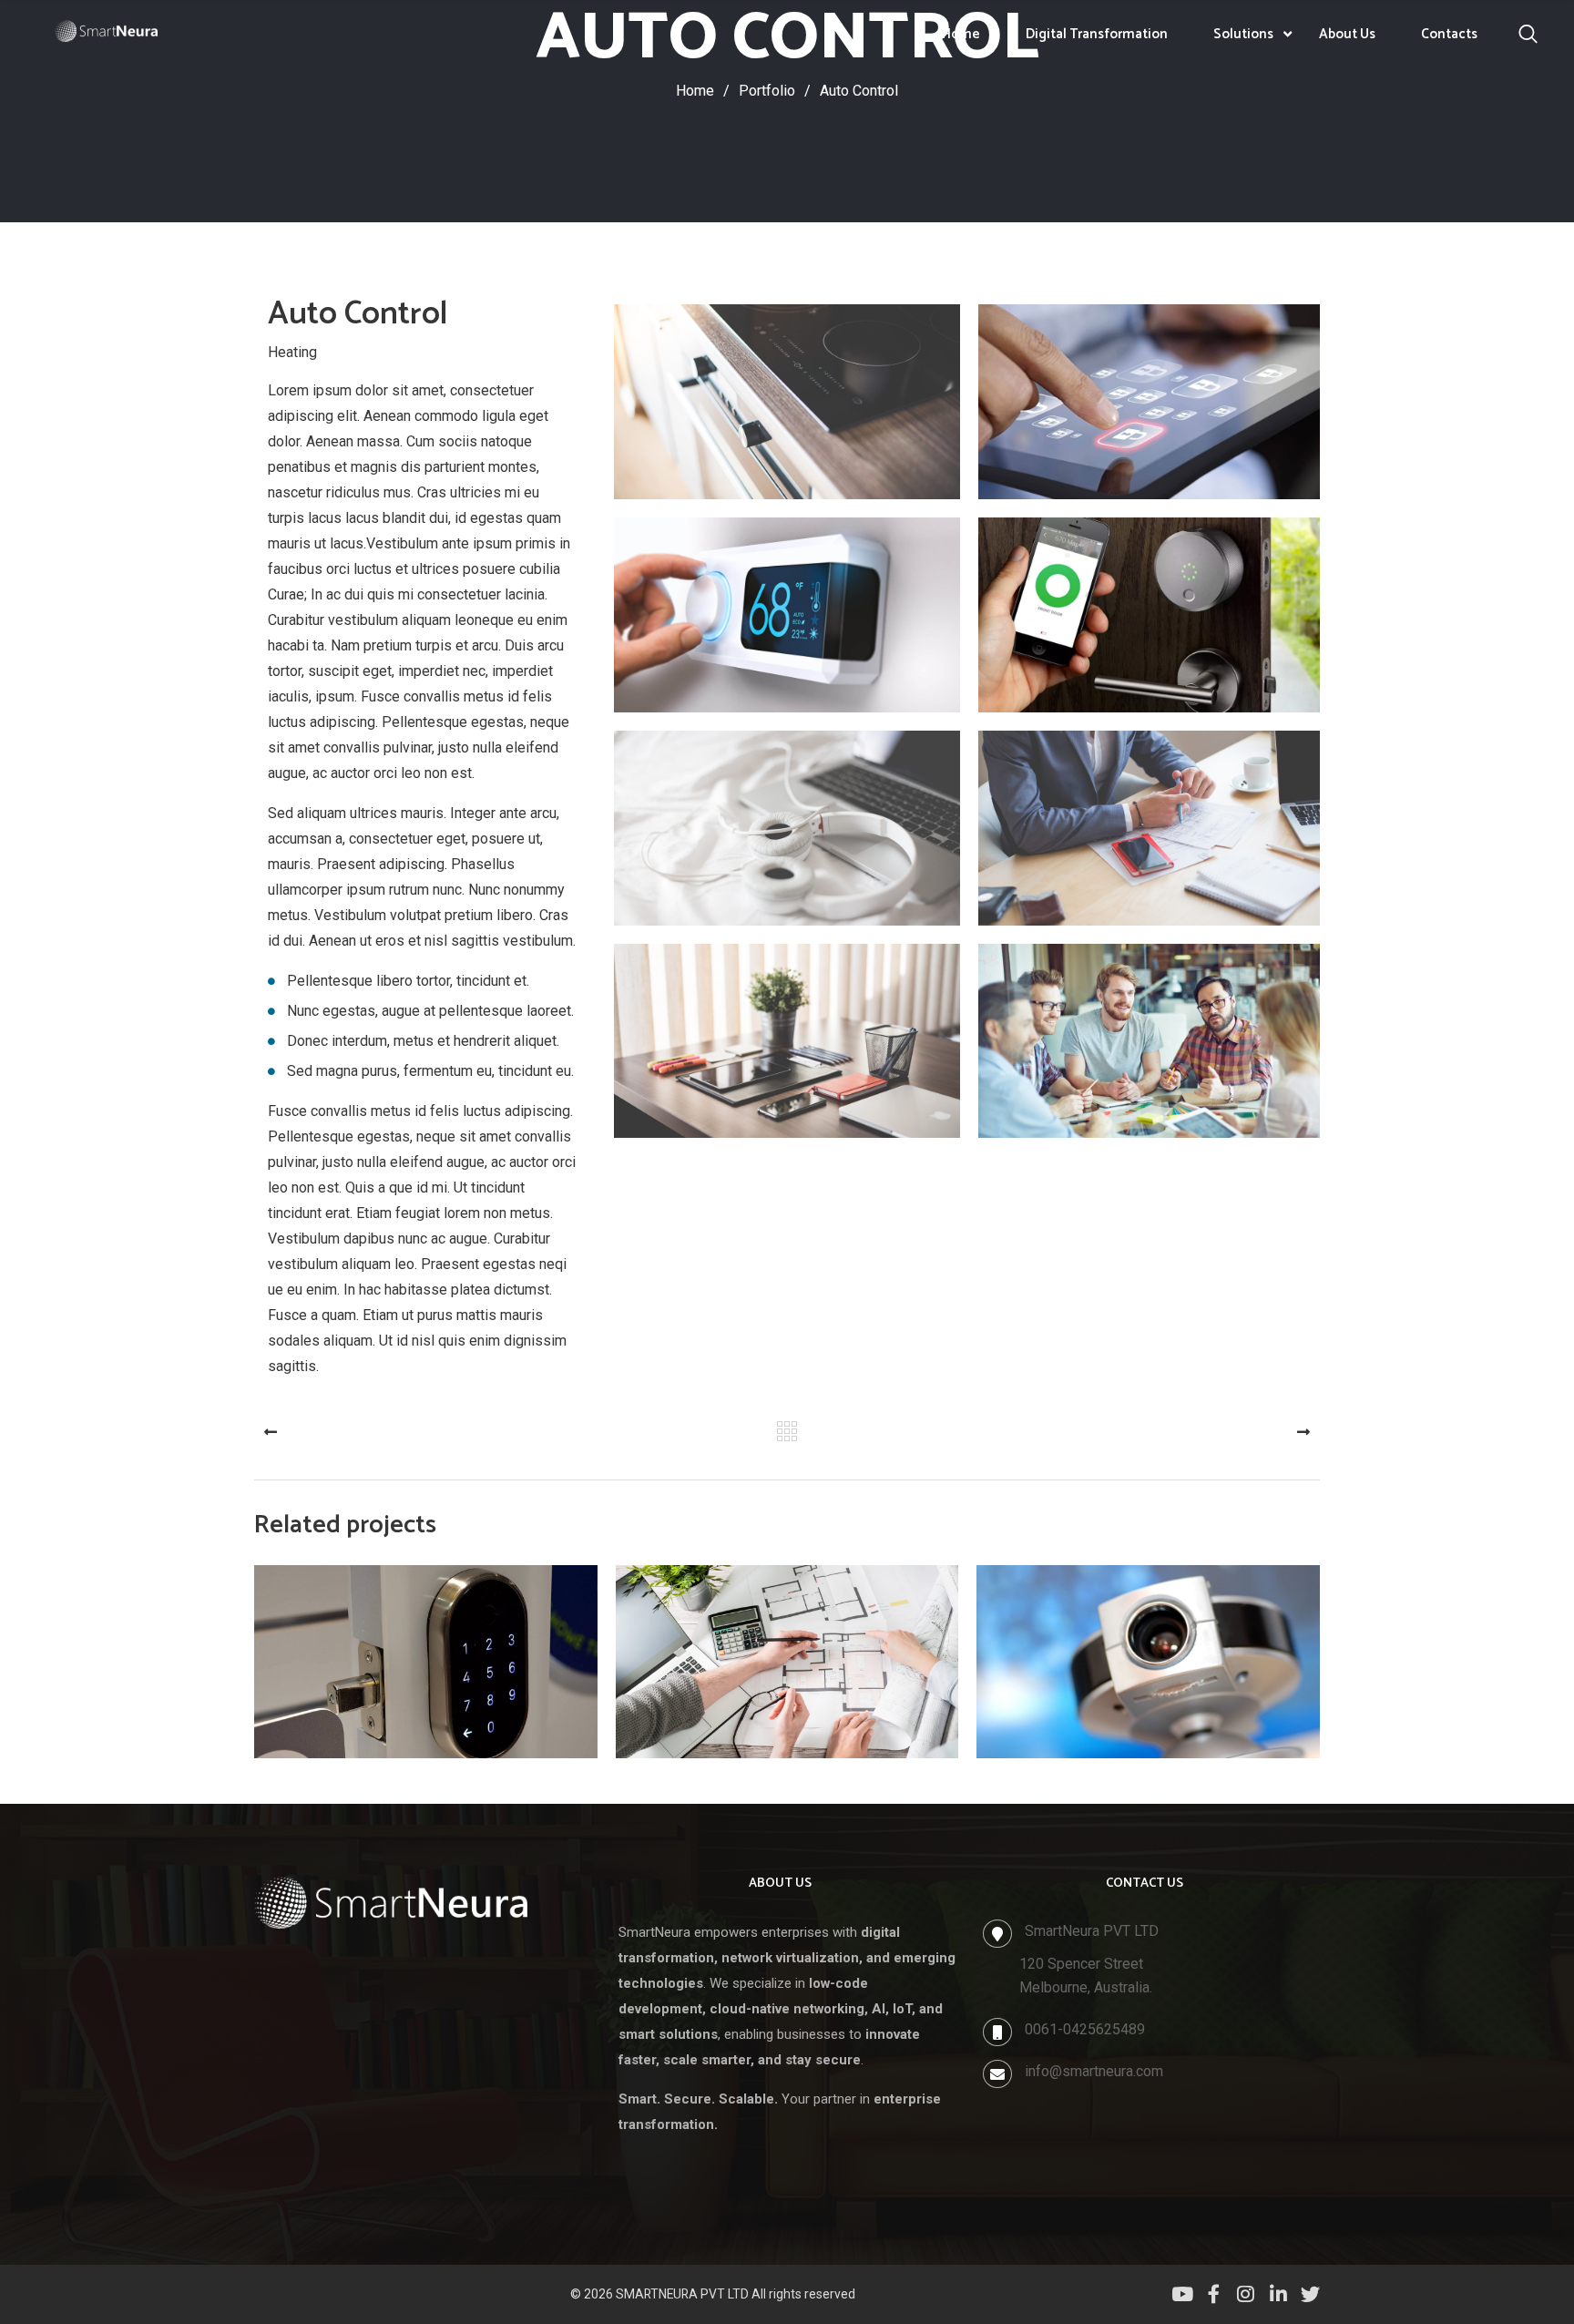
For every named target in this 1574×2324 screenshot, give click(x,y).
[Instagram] (1246, 2294)
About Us (1347, 34)
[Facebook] (1214, 2294)
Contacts (1449, 34)
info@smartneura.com (1094, 2071)
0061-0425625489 (1085, 2029)
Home (961, 34)
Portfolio (775, 91)
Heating (292, 352)
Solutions (1243, 34)
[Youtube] (1181, 2294)
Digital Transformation (1097, 34)
